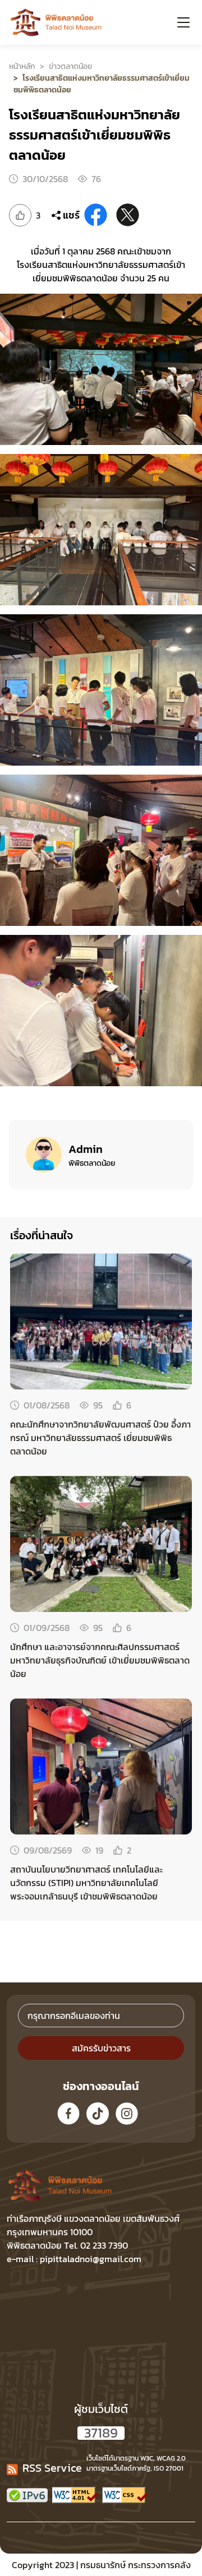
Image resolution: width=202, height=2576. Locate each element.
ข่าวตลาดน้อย (70, 66)
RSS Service (52, 2468)
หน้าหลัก (22, 66)
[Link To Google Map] (83, 2185)
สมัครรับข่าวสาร (101, 2048)
